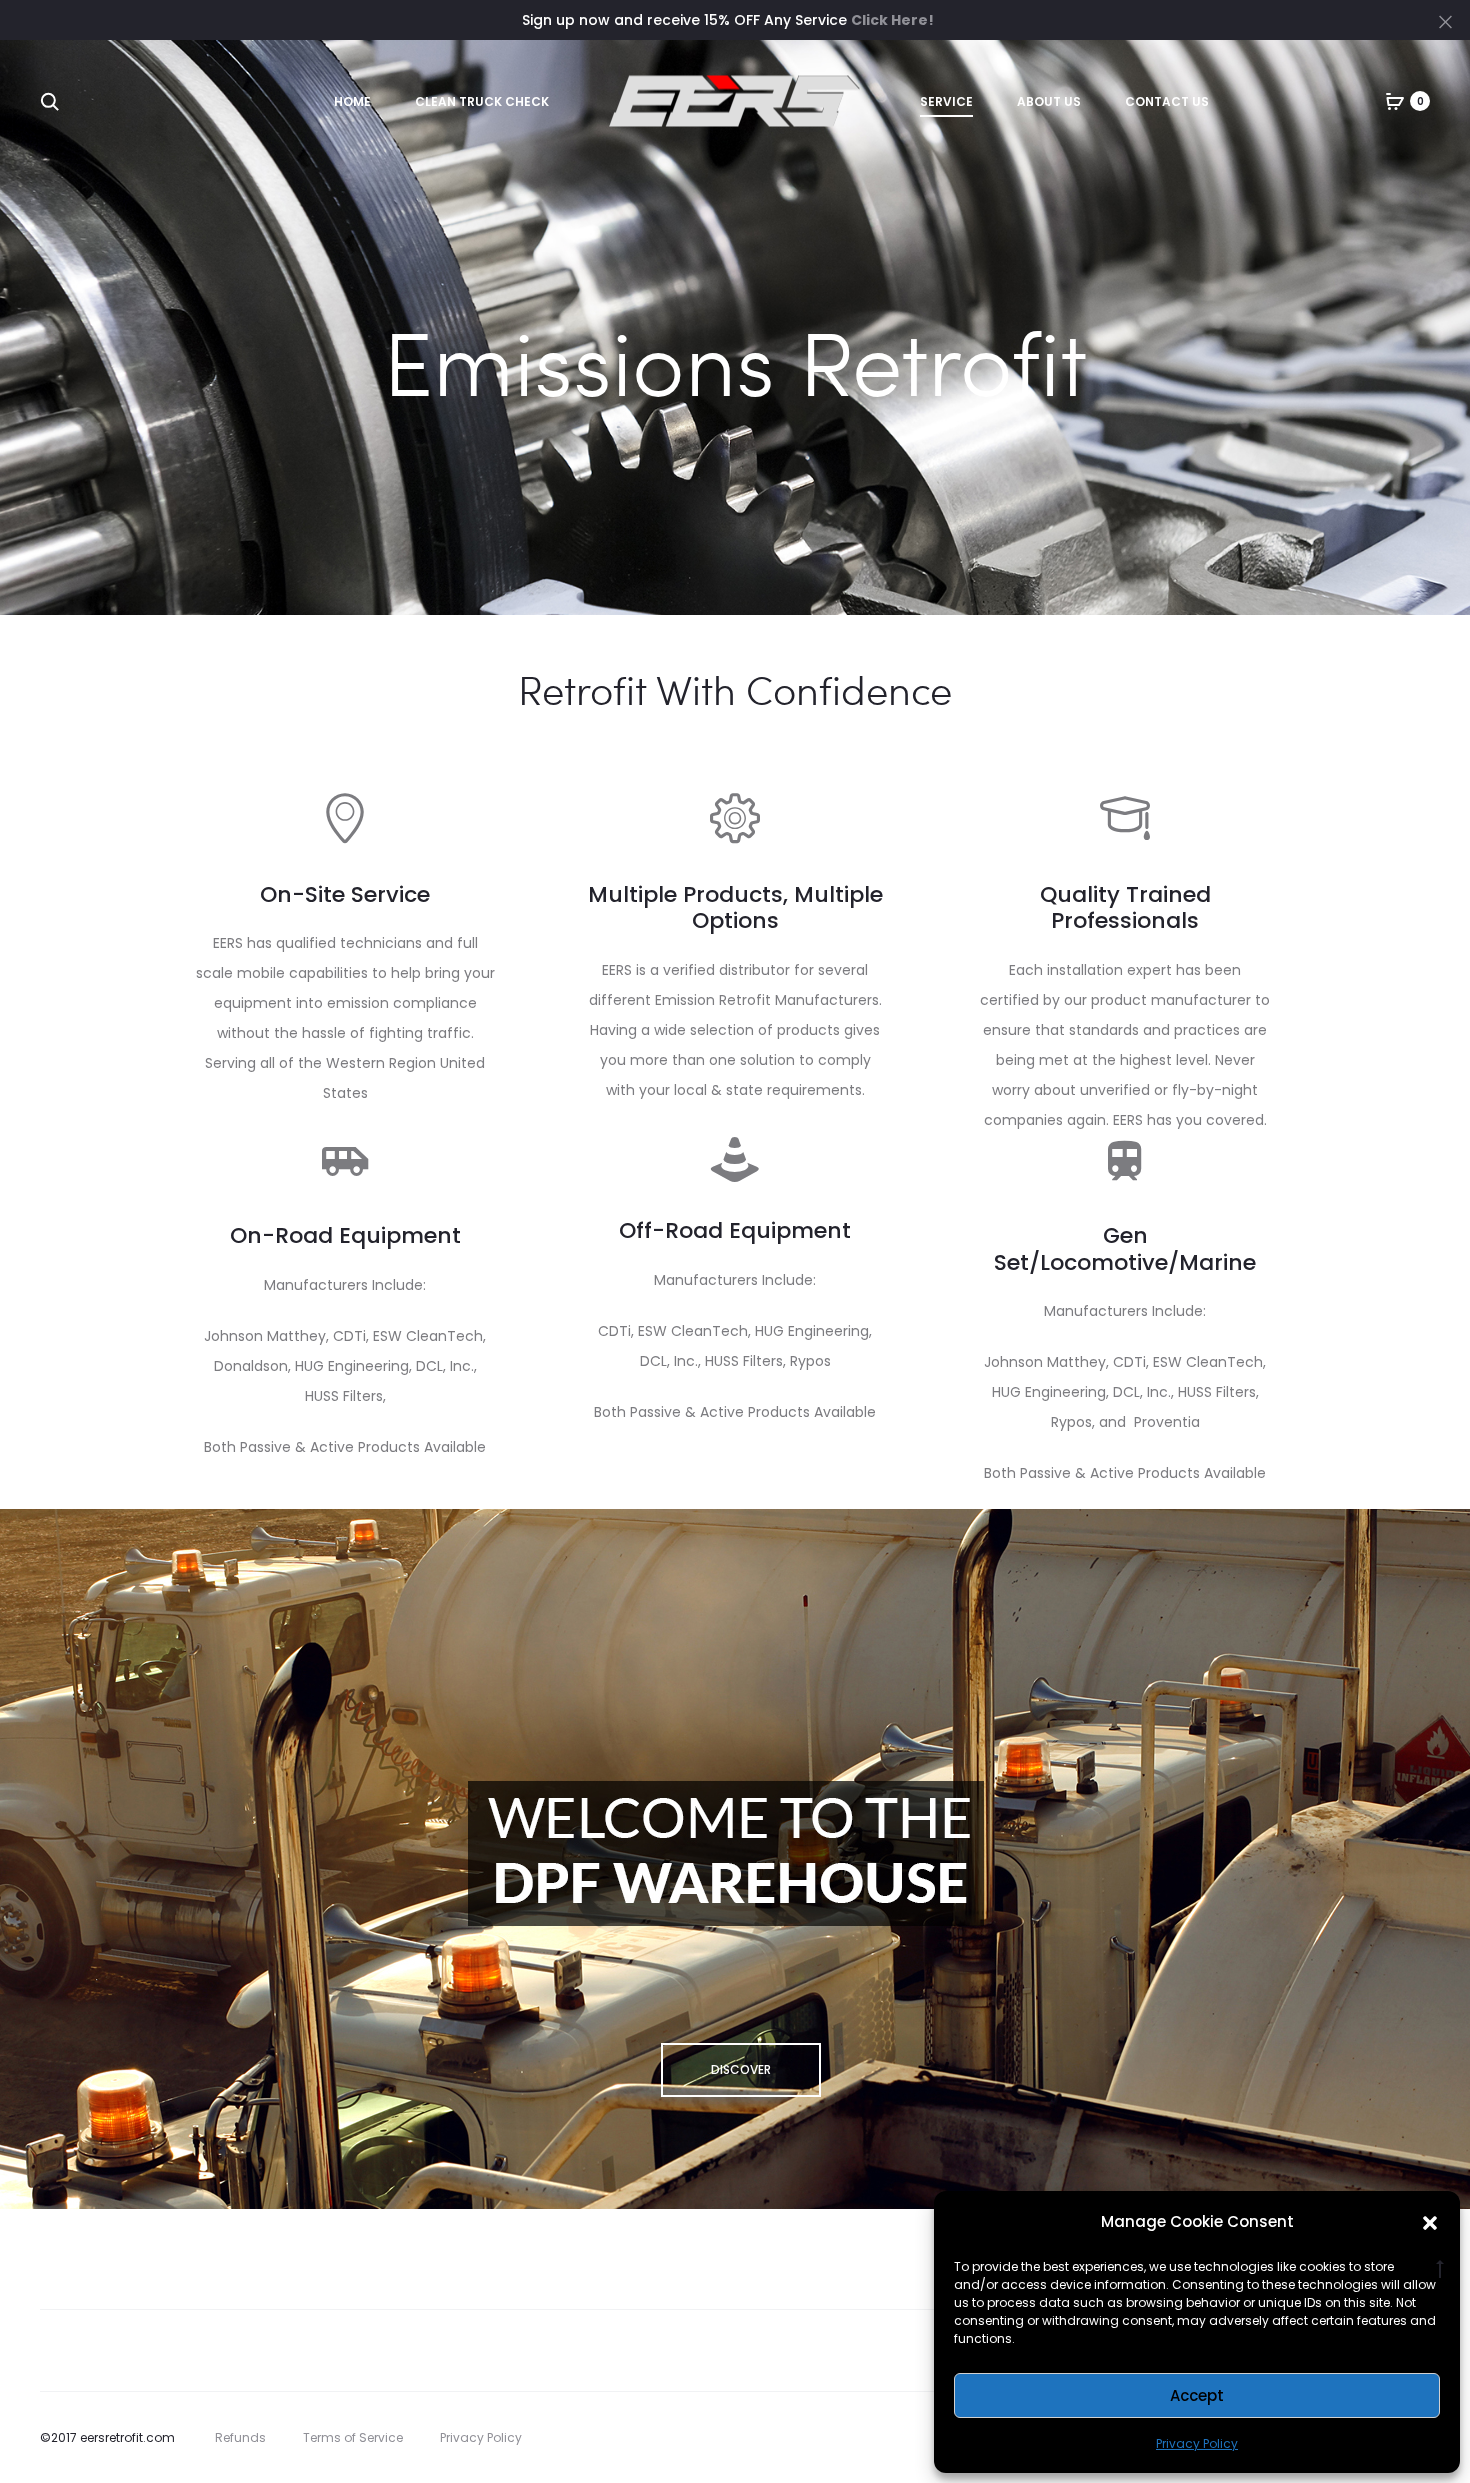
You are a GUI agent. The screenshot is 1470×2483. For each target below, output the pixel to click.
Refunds (240, 2437)
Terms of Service (353, 2437)
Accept (1197, 2395)
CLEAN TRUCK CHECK (482, 101)
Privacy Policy (1197, 2443)
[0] (1395, 101)
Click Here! (892, 20)
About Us (1049, 101)
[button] (1430, 2222)
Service (946, 101)
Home (352, 101)
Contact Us (1167, 101)
